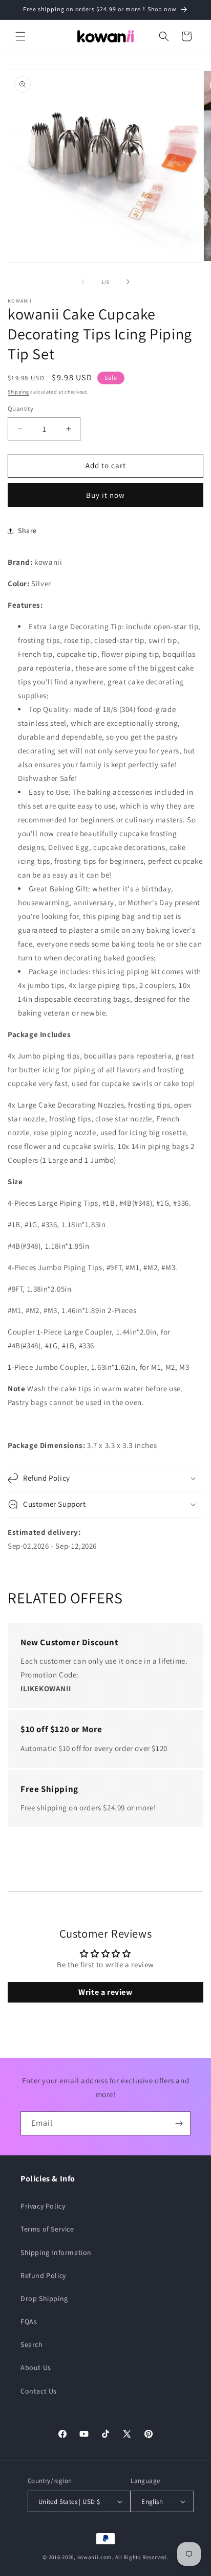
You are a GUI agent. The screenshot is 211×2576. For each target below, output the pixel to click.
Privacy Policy (43, 2206)
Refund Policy (43, 2275)
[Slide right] (128, 282)
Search (32, 2344)
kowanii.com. (96, 2557)
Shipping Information (56, 2252)
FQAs (29, 2321)
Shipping (18, 392)
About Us (36, 2367)
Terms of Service (47, 2229)
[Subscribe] (179, 2123)
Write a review (105, 1992)
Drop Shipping (44, 2298)
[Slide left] (83, 282)
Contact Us (39, 2391)
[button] (20, 36)
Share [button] (27, 531)
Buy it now (105, 495)
